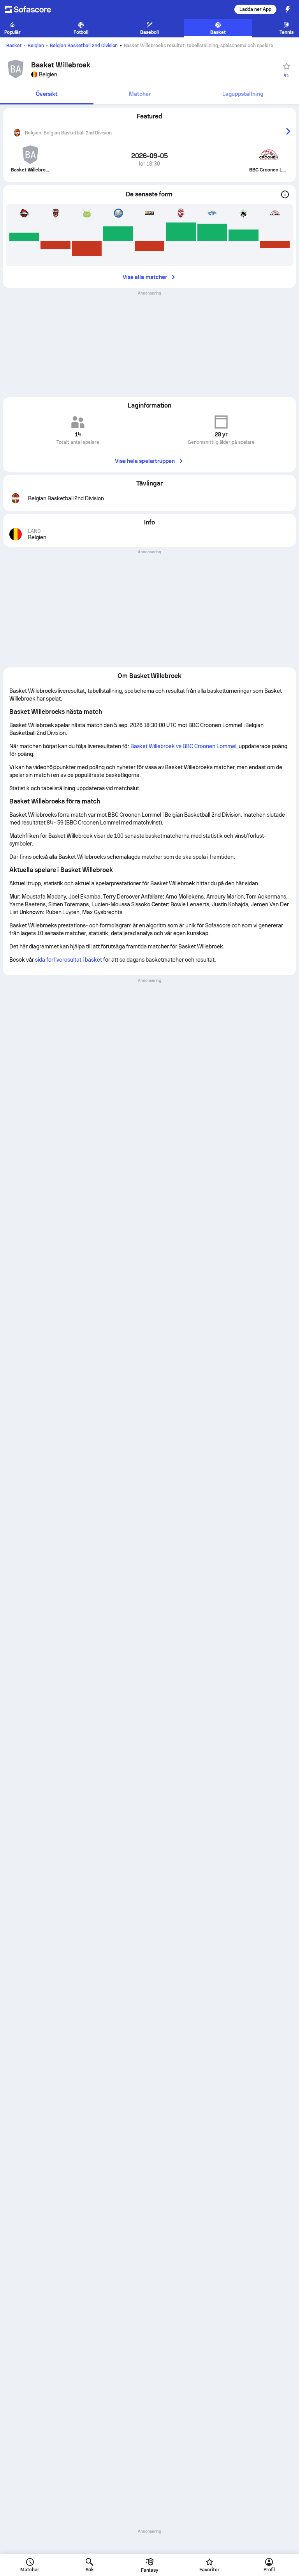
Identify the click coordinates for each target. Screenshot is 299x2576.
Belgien (36, 46)
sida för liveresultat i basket (69, 960)
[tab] (47, 94)
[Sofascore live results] (33, 9)
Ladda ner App (255, 9)
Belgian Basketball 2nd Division (84, 46)
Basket (14, 46)
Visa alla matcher (145, 277)
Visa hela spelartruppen (145, 461)
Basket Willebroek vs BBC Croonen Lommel (183, 746)
